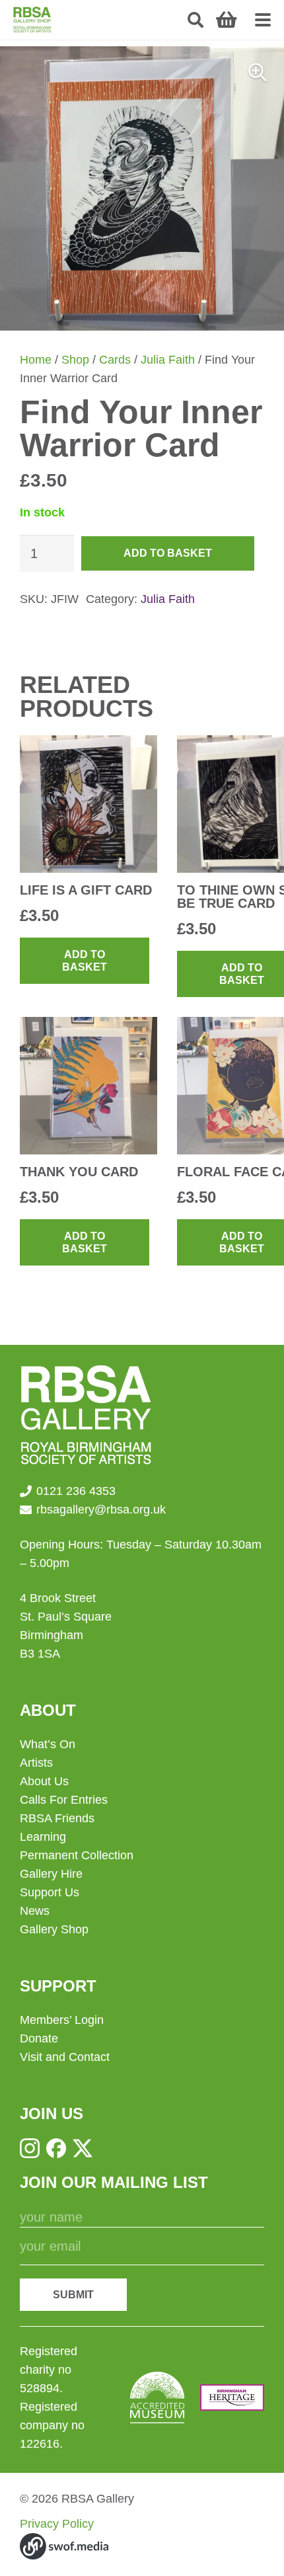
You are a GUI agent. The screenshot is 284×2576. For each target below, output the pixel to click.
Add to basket (168, 553)
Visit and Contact (65, 2057)
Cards (115, 360)
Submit (73, 2295)
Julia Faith (168, 360)
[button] (196, 20)
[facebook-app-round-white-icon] (56, 2148)
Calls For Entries (64, 1800)
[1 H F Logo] (232, 2397)
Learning (43, 1837)
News (35, 1911)
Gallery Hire (51, 1874)
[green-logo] (32, 20)
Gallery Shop (54, 1929)
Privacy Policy (57, 2524)
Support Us (50, 1892)
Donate (39, 2038)
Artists (36, 1763)
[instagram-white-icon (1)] (30, 2148)
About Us (44, 1781)
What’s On (48, 1744)
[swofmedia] (64, 2546)
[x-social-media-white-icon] (83, 2148)
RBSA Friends (57, 1818)
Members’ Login (62, 2020)
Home (36, 360)
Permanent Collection (77, 1855)
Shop (75, 360)
